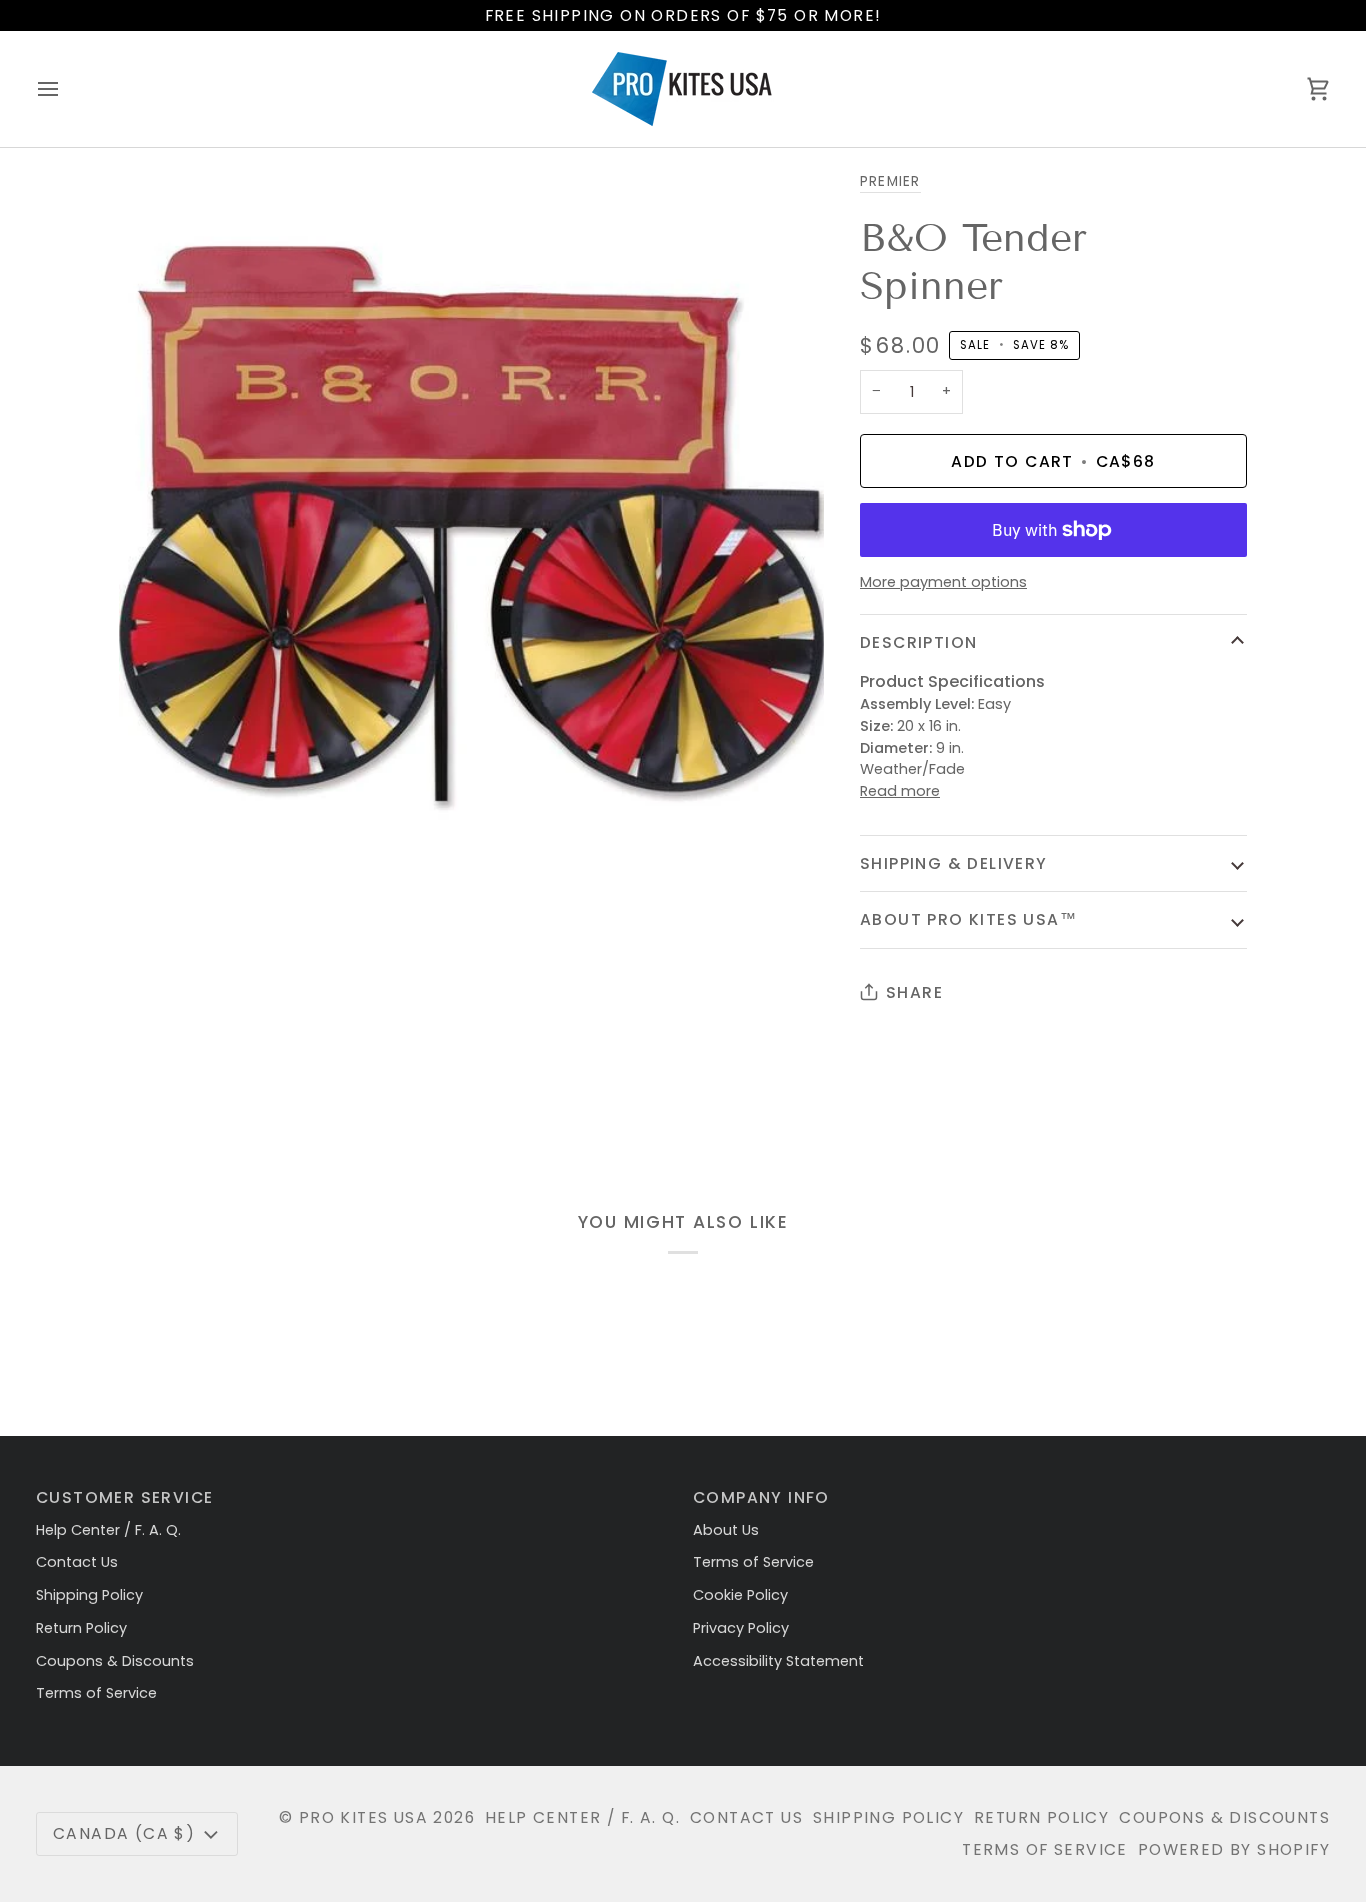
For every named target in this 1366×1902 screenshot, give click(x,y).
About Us (726, 1530)
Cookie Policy (740, 1595)
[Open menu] (66, 89)
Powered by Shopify (1234, 1849)
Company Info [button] (761, 1497)
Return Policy (81, 1628)
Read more (900, 791)
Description (918, 642)
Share (914, 992)
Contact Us (77, 1562)
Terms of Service (96, 1693)
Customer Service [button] (124, 1497)
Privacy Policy (741, 1628)
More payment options (943, 582)
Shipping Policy (89, 1595)
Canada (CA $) (124, 1833)
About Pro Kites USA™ (968, 919)
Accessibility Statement (778, 1661)
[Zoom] (156, 838)
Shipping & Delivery (954, 863)
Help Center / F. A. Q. (108, 1530)
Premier (890, 181)
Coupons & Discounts (115, 1661)
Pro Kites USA (363, 1817)
